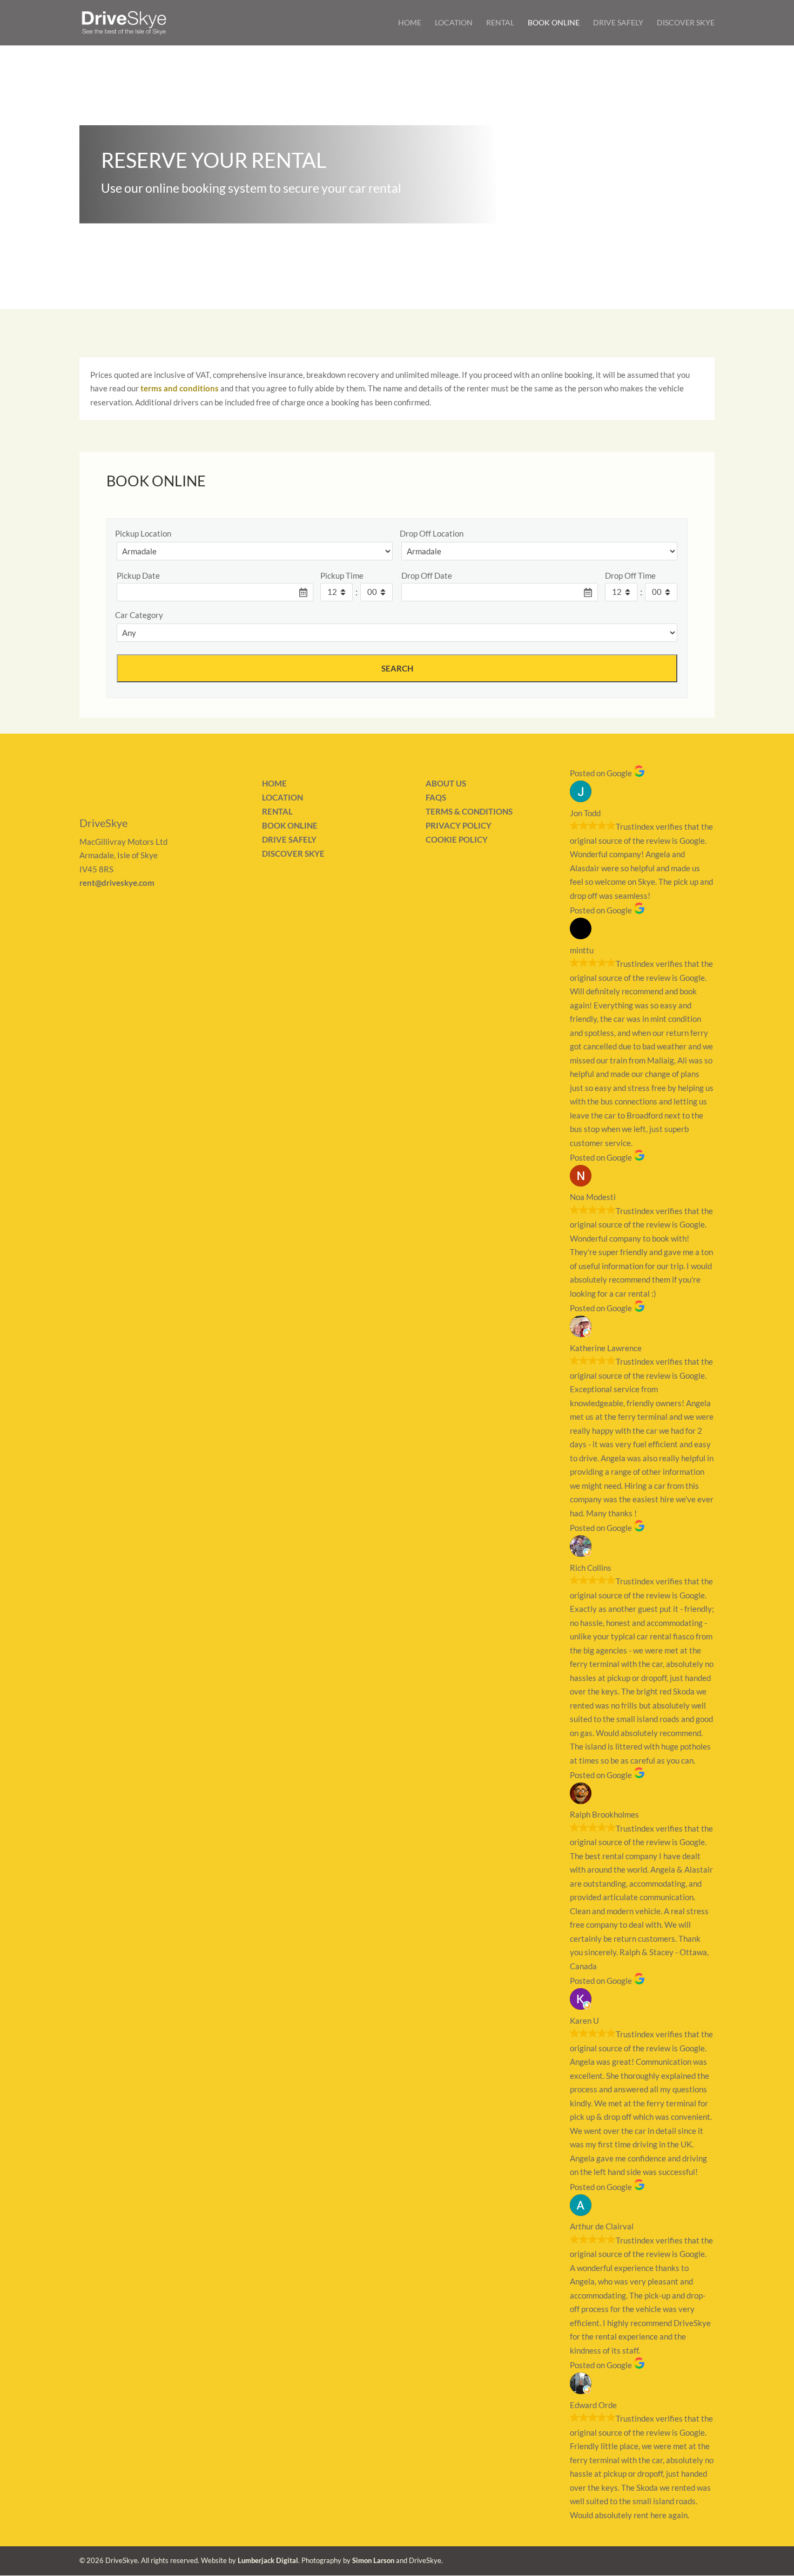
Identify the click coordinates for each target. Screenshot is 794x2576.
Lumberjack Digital (268, 2560)
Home (410, 23)
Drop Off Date (427, 575)
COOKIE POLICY (457, 839)
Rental (500, 23)
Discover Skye (686, 23)
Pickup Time (342, 575)
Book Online (554, 23)
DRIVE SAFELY (289, 839)
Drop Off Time (630, 575)
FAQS (436, 797)
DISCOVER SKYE (293, 853)
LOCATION (282, 797)
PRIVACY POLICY (459, 825)
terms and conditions (180, 388)
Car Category (139, 615)
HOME (274, 783)
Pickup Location (143, 533)
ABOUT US (446, 783)
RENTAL (277, 811)
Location (454, 23)
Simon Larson (373, 2560)
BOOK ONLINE (290, 825)
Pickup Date (138, 575)
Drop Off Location (432, 533)
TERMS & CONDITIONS (469, 811)
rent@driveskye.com (117, 883)
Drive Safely (618, 23)
